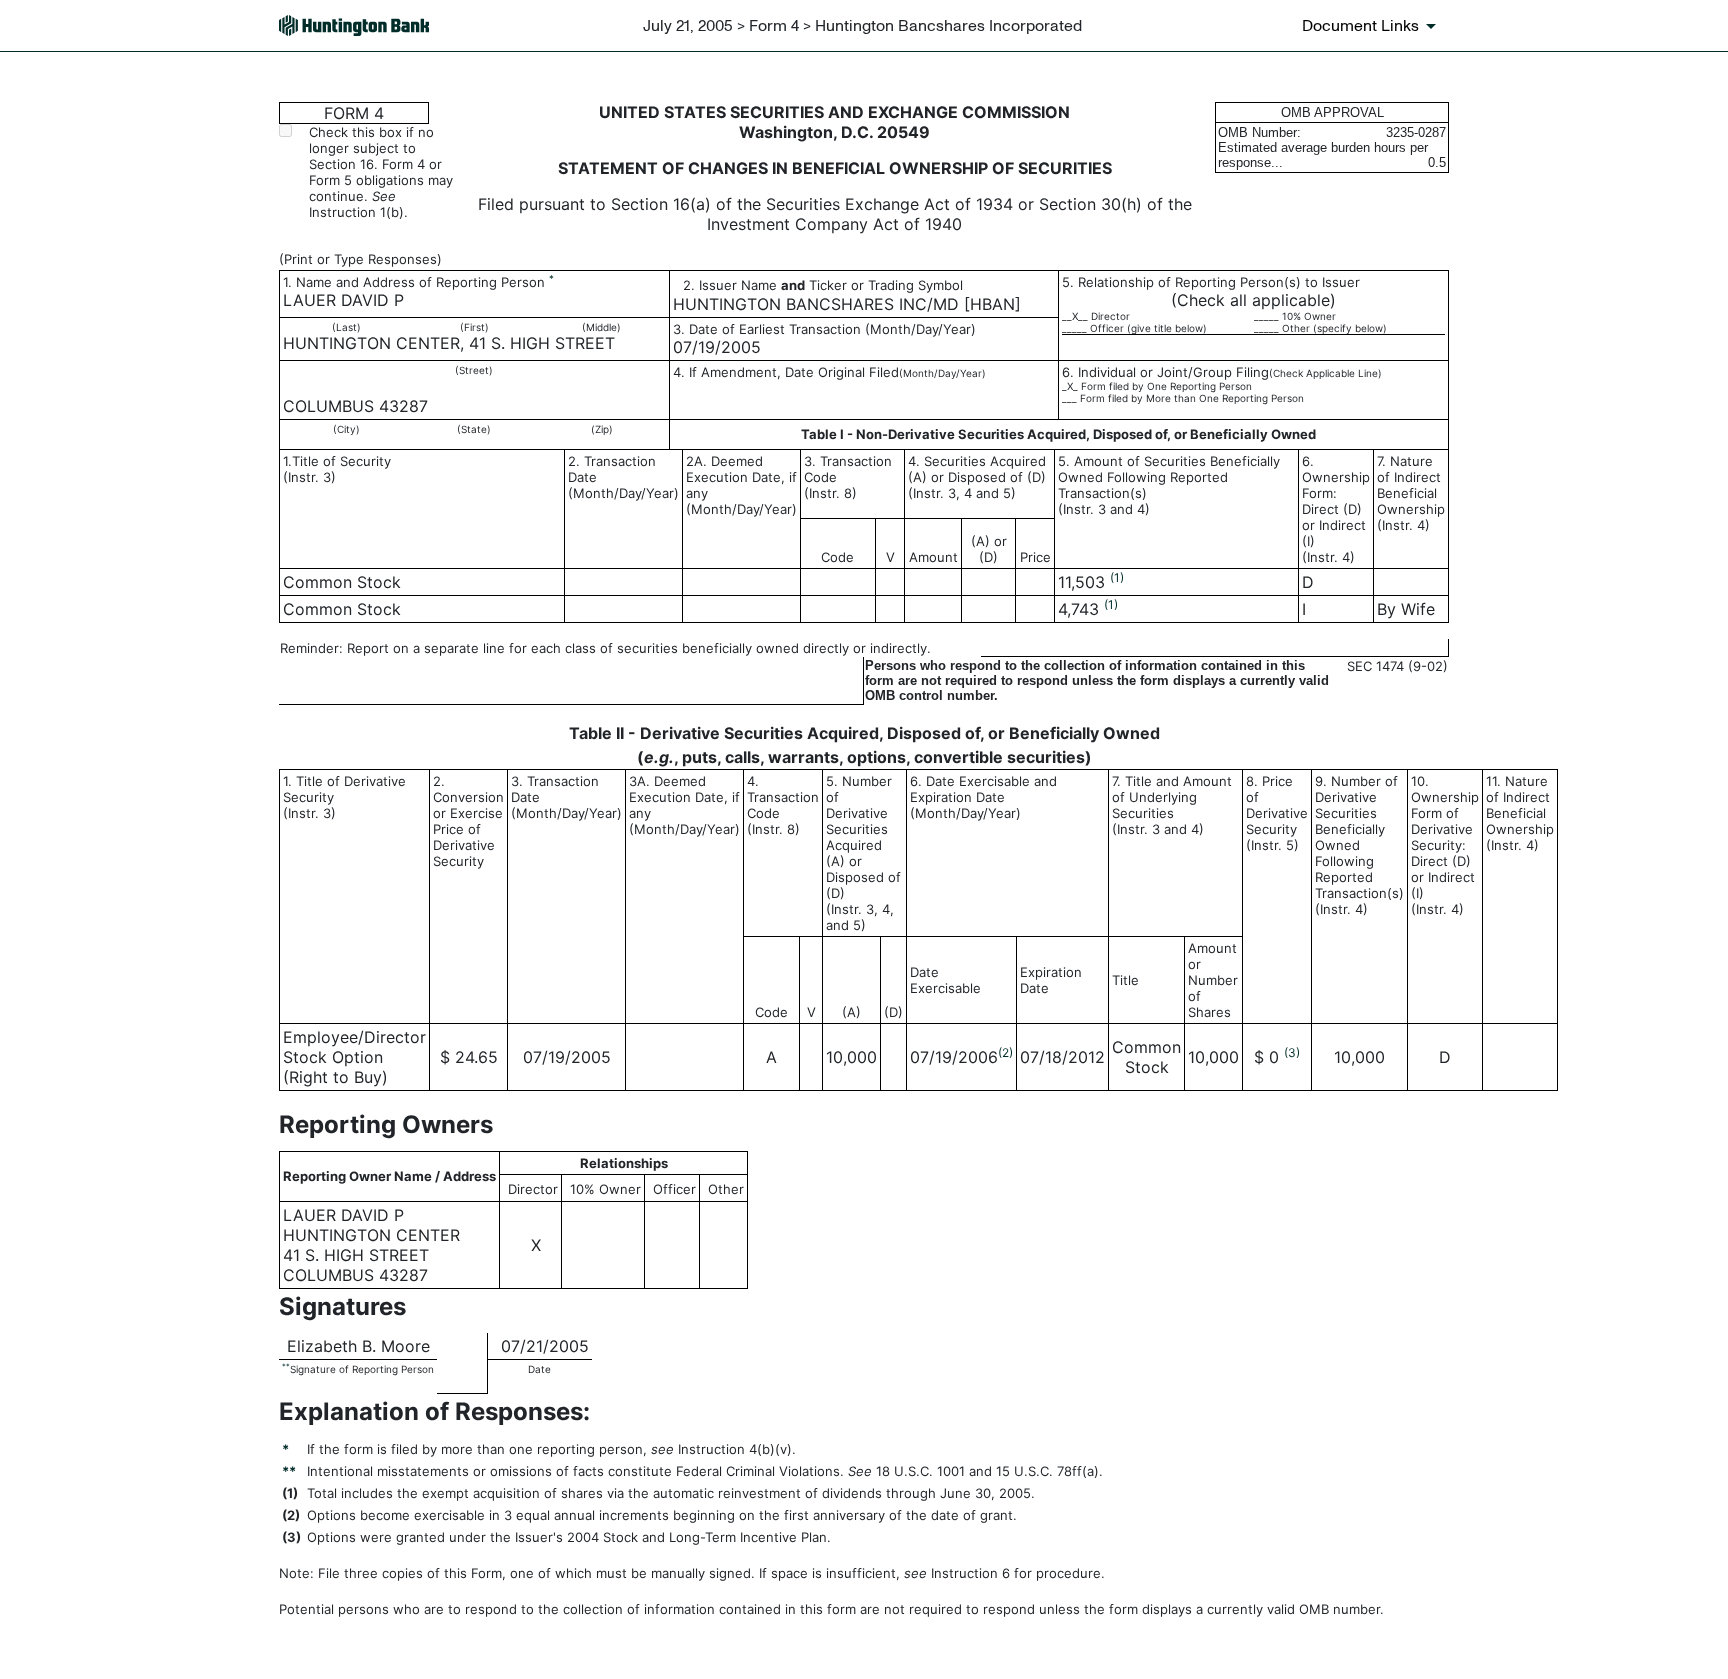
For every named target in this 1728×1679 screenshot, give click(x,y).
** (286, 1366)
